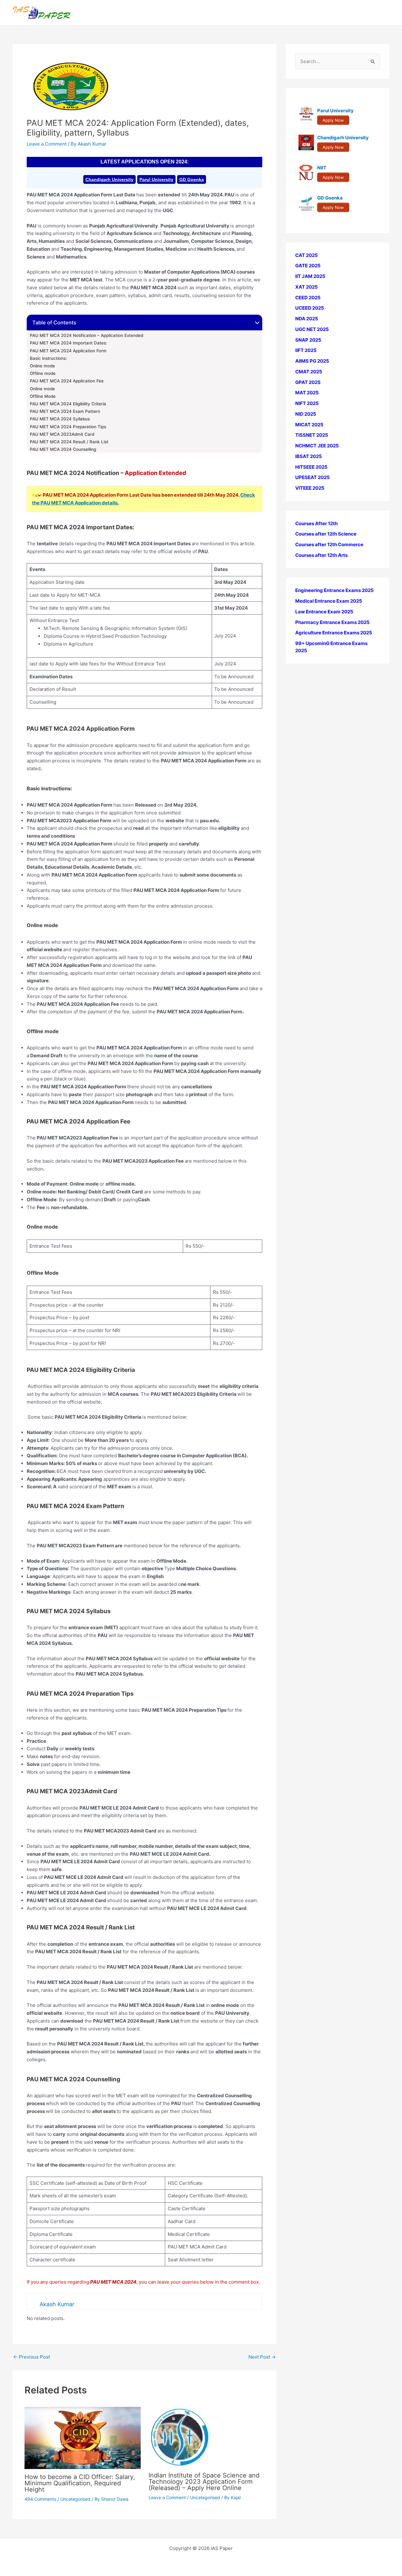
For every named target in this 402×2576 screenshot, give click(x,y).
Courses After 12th (316, 523)
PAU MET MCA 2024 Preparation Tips (68, 427)
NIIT (322, 168)
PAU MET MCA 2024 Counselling (63, 449)
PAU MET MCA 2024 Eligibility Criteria (68, 404)
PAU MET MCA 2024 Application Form (68, 351)
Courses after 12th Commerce (329, 545)
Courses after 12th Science (326, 534)
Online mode (42, 366)
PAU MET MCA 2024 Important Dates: (68, 343)
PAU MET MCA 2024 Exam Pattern (65, 411)
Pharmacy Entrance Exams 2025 (332, 622)
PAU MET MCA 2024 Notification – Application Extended (87, 335)
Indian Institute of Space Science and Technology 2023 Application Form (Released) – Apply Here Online (204, 2482)
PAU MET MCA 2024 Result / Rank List (69, 442)
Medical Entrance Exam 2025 (329, 601)
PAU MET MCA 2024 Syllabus (60, 419)
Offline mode (43, 373)
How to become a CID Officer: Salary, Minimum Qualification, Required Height (80, 2483)
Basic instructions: (48, 358)
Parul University (156, 179)
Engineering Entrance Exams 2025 (334, 591)
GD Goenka (192, 179)
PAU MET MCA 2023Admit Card (62, 434)
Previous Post (32, 2357)
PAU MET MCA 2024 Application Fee (67, 381)
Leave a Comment (47, 144)
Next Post (262, 2357)
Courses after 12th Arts (321, 555)
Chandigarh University (109, 179)
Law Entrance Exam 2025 (324, 612)
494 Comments (40, 2499)
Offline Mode (43, 396)
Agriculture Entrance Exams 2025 (334, 633)
